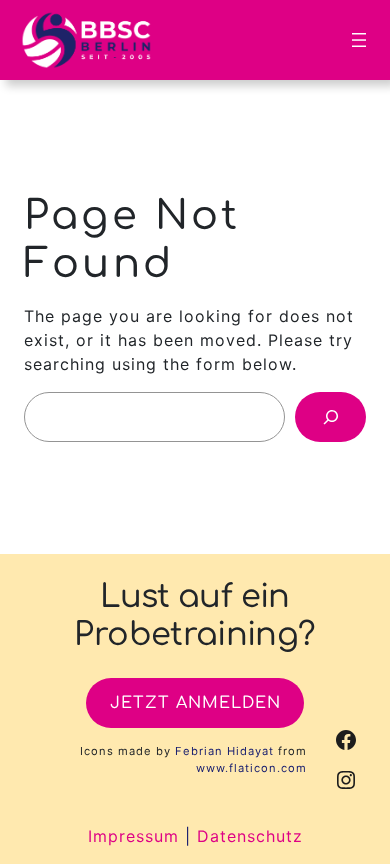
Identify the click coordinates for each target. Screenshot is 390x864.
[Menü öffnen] (359, 40)
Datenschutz (250, 836)
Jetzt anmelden (195, 703)
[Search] (330, 416)
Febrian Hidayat (224, 751)
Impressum (133, 836)
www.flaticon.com (251, 768)
